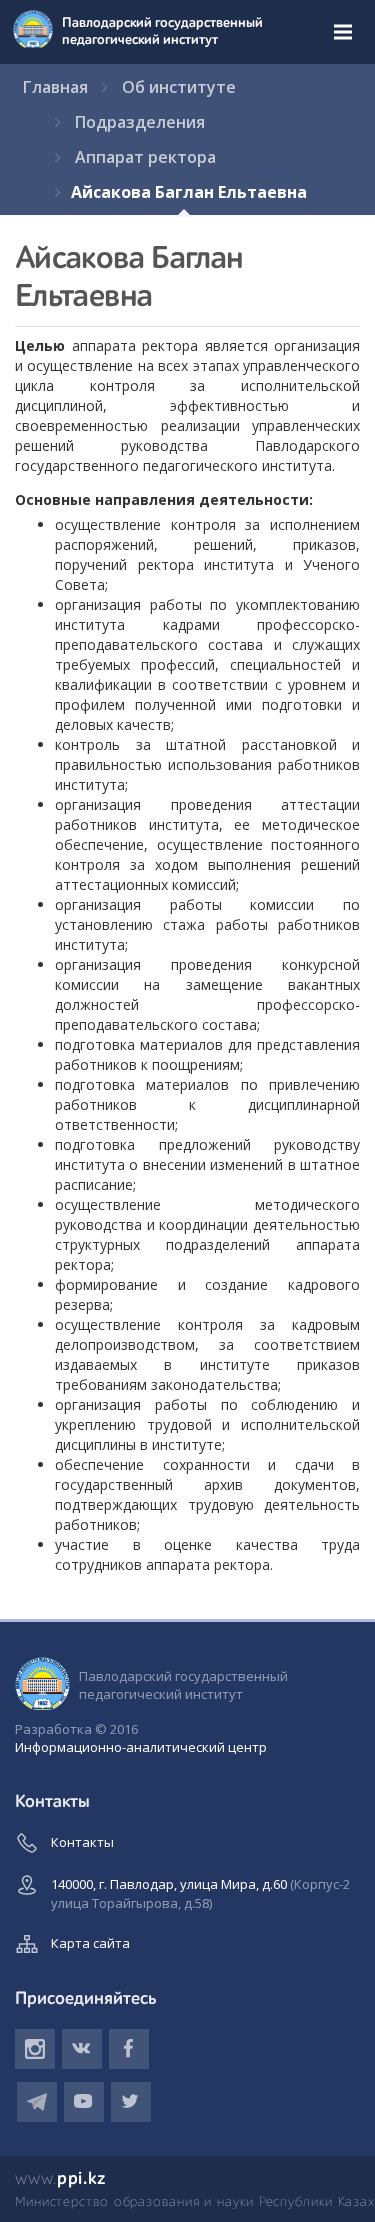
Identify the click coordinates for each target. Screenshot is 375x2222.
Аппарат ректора (145, 157)
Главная (55, 87)
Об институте (179, 87)
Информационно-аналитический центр (141, 1747)
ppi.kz (60, 2179)
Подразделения (140, 122)
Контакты (82, 1842)
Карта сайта (90, 1943)
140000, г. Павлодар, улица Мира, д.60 (200, 1893)
